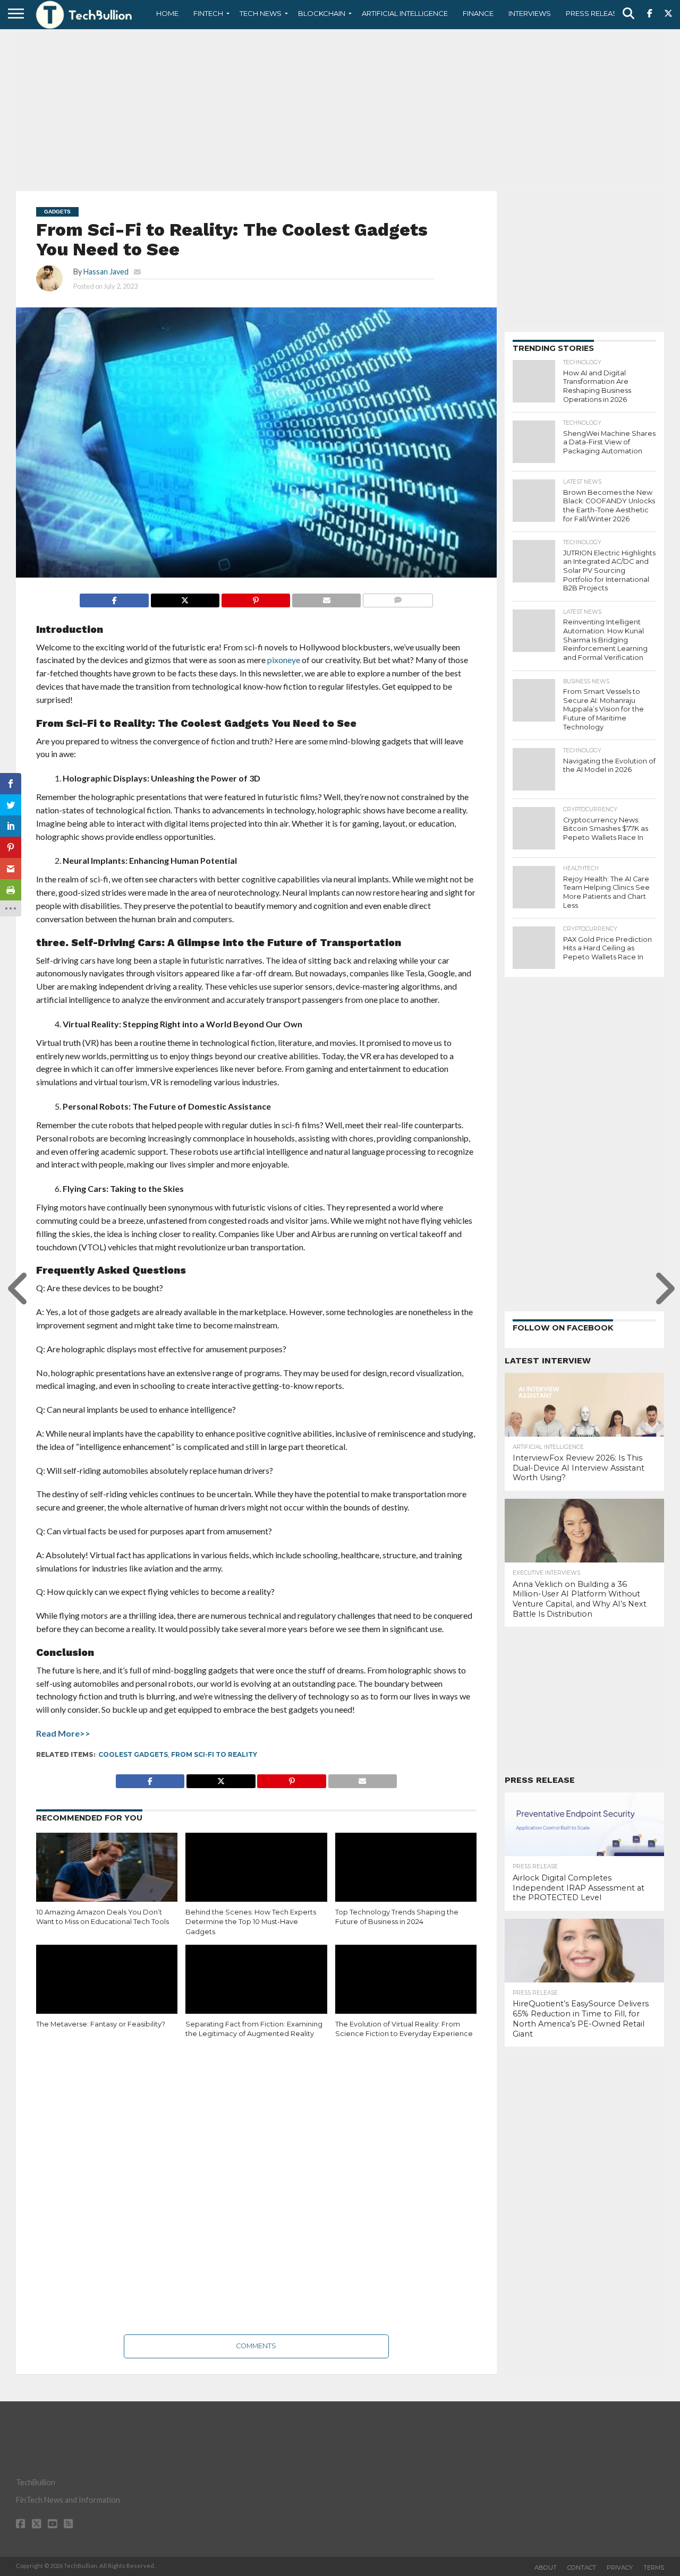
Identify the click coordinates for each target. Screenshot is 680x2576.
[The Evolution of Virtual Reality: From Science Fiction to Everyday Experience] (406, 1987)
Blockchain (322, 13)
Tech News (261, 13)
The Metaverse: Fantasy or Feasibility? (101, 2024)
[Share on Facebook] (114, 598)
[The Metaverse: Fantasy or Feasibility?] (107, 1987)
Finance (478, 13)
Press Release (594, 13)
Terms (654, 2568)
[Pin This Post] (256, 598)
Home (167, 13)
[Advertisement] (340, 109)
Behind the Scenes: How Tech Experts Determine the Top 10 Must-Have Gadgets (251, 1922)
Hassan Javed (106, 272)
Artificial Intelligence (405, 13)
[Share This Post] (185, 598)
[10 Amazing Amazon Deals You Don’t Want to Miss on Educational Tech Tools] (107, 1875)
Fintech (208, 13)
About (546, 2568)
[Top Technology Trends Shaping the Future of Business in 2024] (406, 1875)
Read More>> (63, 1733)
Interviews (530, 13)
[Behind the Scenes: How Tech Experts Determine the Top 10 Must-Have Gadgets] (256, 1875)
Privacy (620, 2568)
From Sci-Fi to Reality (214, 1754)
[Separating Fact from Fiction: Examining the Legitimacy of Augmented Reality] (256, 1987)
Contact (582, 2568)
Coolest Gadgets (133, 1754)
